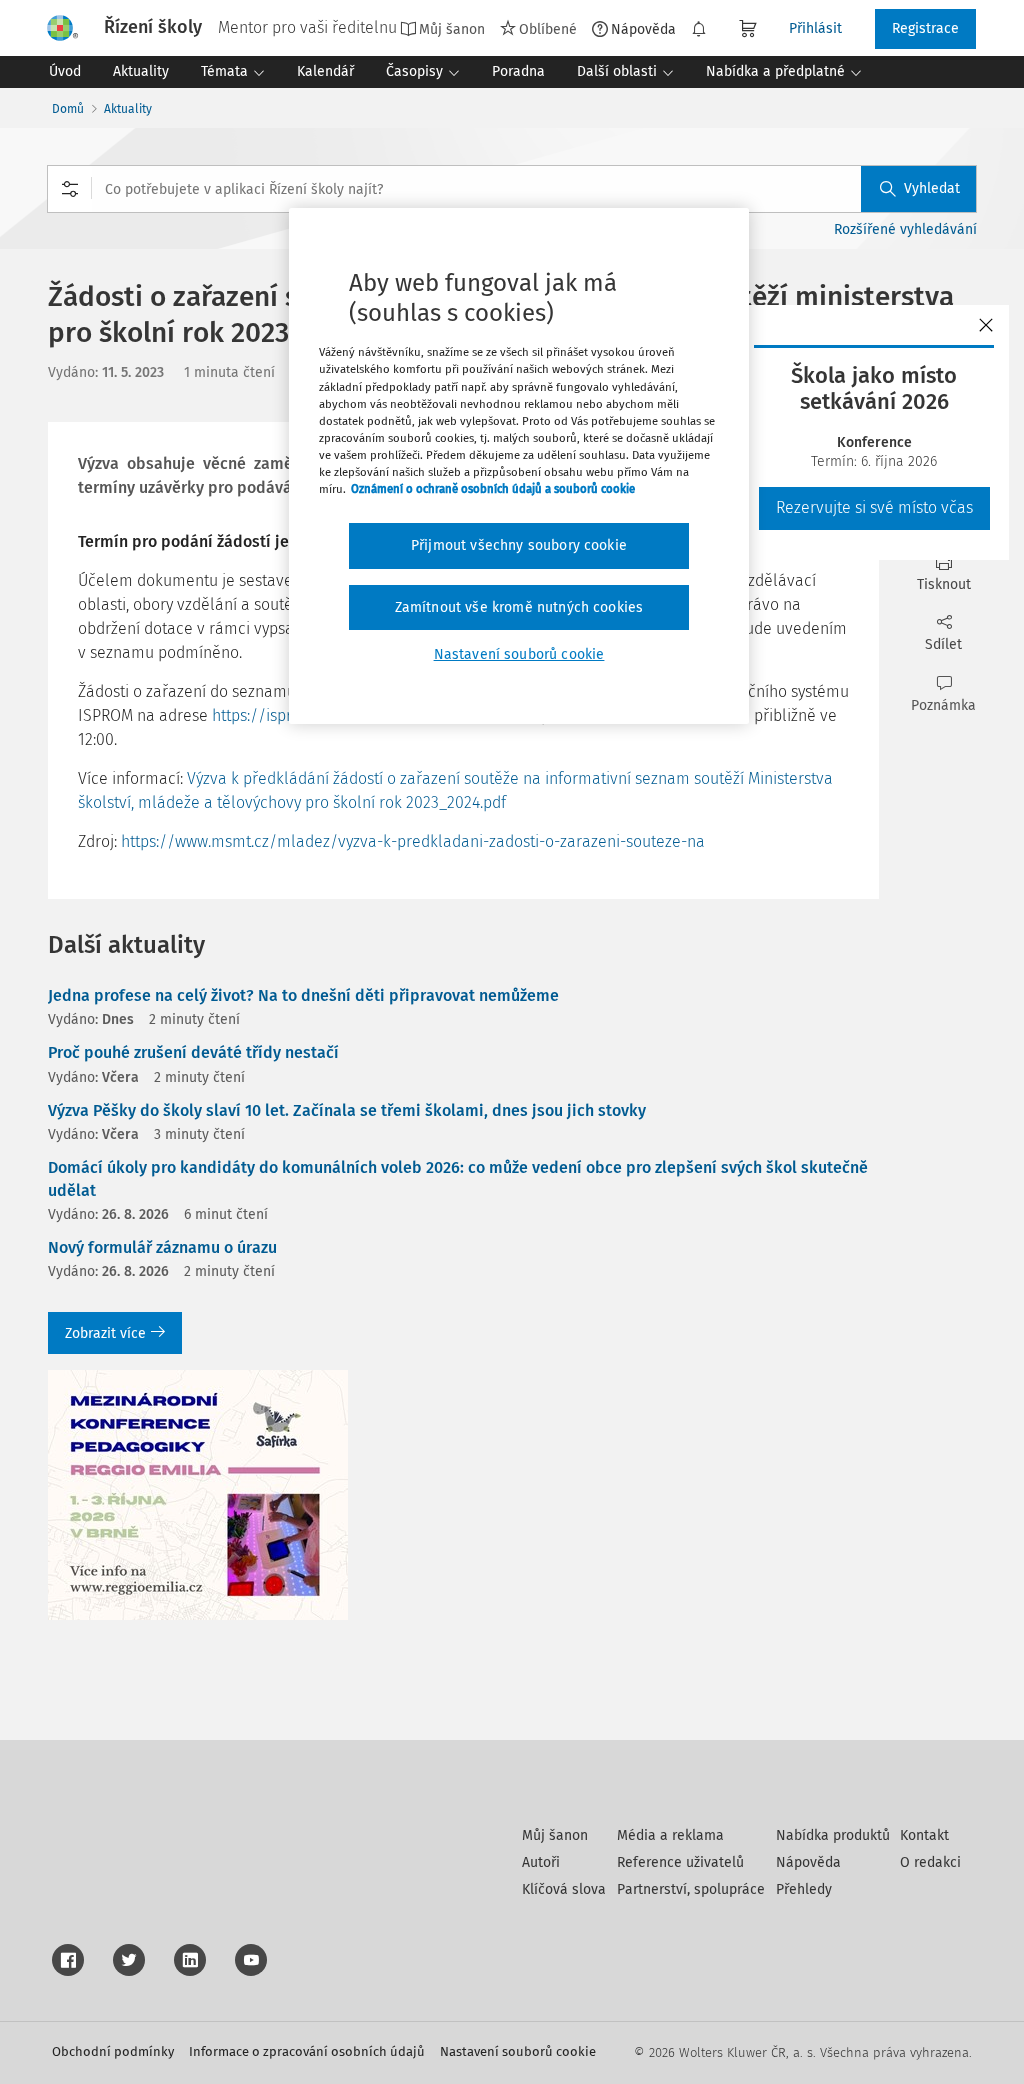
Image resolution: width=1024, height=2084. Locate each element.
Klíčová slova (564, 1889)
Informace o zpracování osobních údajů (307, 2051)
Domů (68, 109)
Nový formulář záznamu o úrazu (162, 1247)
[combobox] (512, 189)
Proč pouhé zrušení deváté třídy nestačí (193, 1052)
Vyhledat (932, 188)
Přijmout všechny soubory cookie (519, 545)
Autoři (541, 1862)
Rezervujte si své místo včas (874, 507)
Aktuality (128, 109)
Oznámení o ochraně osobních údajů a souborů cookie (493, 489)
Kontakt (924, 1835)
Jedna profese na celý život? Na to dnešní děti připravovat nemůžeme (303, 995)
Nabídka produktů (833, 1835)
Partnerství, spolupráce (691, 1889)
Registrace (925, 28)
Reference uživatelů (680, 1862)
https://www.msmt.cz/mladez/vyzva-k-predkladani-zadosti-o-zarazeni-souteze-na (413, 841)
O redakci (930, 1862)
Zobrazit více (105, 1333)
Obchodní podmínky (113, 2051)
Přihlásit (815, 28)
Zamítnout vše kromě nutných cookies (519, 607)
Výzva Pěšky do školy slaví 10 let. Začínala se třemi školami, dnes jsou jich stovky (347, 1110)
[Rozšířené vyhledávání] (70, 189)
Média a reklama (670, 1835)
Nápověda (643, 29)
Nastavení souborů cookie (518, 2051)
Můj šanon (555, 1835)
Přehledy (804, 1889)
